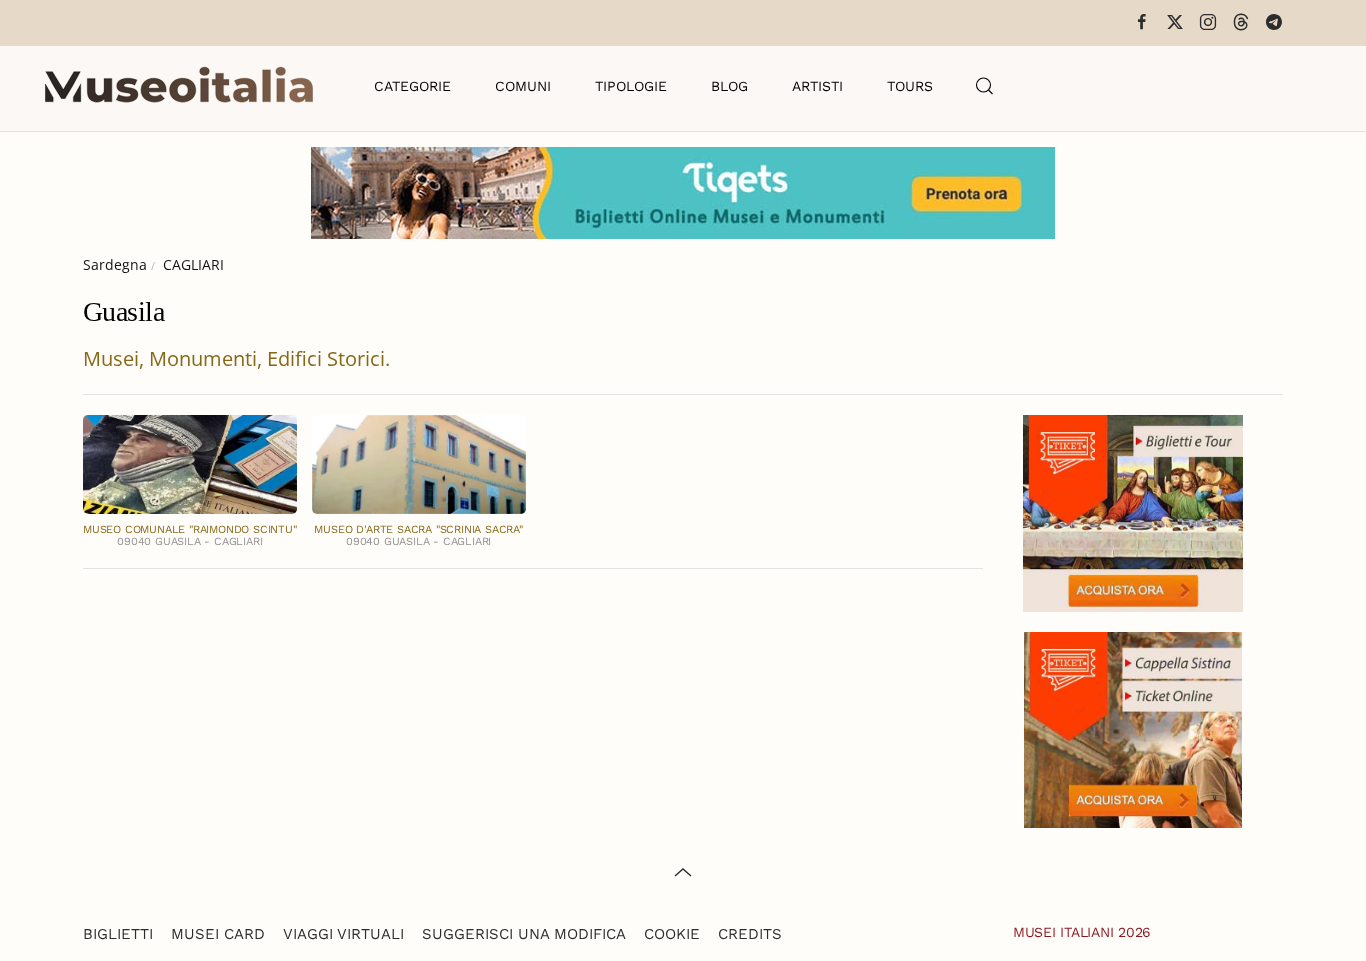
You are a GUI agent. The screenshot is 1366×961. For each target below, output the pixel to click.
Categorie (412, 86)
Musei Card (218, 934)
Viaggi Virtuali (343, 934)
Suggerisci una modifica (524, 934)
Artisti (817, 86)
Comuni (523, 86)
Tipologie (631, 86)
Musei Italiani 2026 (1082, 932)
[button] (985, 86)
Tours (910, 86)
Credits (750, 934)
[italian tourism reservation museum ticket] (683, 193)
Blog (729, 86)
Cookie (672, 934)
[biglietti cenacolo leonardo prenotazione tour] (1133, 511)
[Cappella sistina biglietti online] (1133, 727)
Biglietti (118, 934)
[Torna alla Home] (179, 86)
